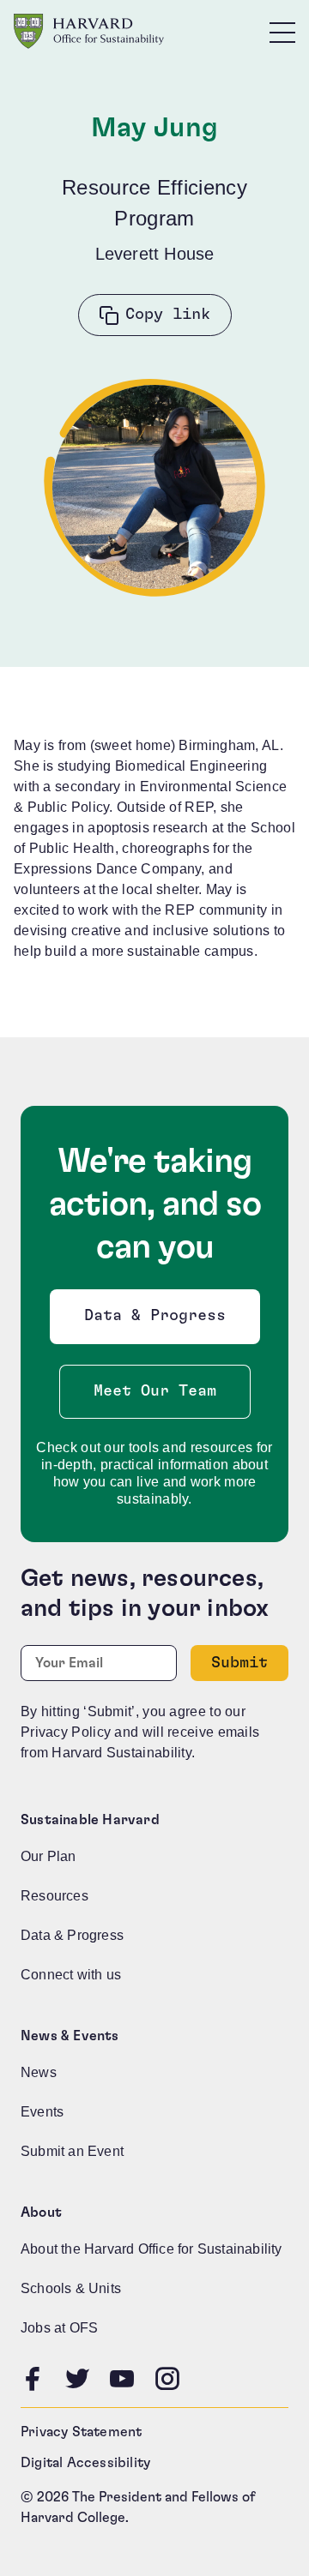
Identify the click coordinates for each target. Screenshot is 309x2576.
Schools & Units (71, 2288)
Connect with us (71, 1975)
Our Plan (48, 1856)
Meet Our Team (155, 1391)
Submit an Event (72, 2151)
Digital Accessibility (85, 2463)
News (39, 2072)
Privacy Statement (81, 2432)
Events (42, 2112)
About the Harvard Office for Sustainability (151, 2249)
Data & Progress (159, 1321)
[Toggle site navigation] (282, 32)
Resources (55, 1896)
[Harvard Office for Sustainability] (89, 31)
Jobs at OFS (59, 2328)
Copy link (168, 315)
